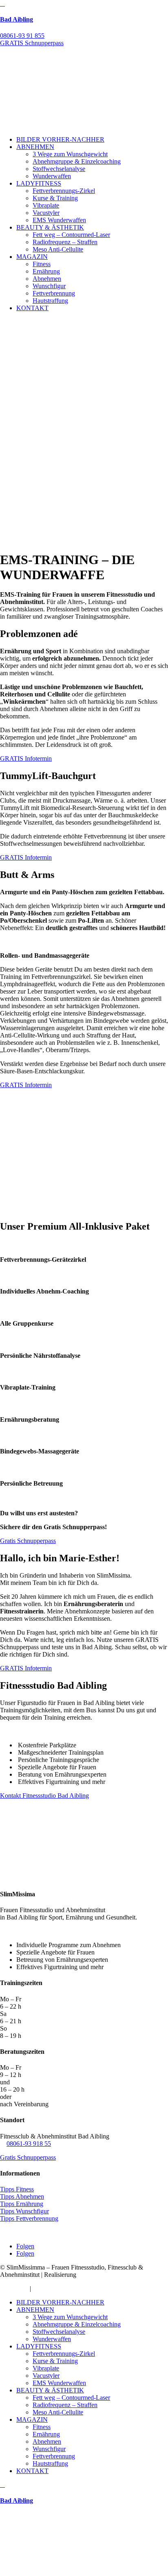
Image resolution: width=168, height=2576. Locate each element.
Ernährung (46, 271)
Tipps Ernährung (22, 2204)
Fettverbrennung (54, 293)
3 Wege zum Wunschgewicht (70, 154)
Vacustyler (46, 213)
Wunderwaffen (52, 176)
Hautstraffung (50, 301)
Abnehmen (47, 279)
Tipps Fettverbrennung (29, 2218)
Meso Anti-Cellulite (58, 249)
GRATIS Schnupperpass (32, 43)
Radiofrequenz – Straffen (65, 242)
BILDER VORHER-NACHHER (60, 139)
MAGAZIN (32, 257)
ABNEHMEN (35, 147)
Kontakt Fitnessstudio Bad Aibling (44, 1796)
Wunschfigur (49, 286)
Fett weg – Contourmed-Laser (71, 235)
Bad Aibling (17, 19)
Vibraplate (46, 205)
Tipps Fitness (17, 2189)
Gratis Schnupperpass (28, 1541)
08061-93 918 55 (29, 2144)
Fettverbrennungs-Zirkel (64, 191)
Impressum (14, 2288)
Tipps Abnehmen (22, 2196)
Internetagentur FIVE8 (107, 2275)
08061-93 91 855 (22, 36)
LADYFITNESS (39, 183)
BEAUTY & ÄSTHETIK (50, 227)
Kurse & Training (55, 198)
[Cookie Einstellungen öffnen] (61, 2572)
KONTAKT (32, 308)
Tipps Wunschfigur (24, 2211)
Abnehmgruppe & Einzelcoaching (77, 161)
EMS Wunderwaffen (59, 220)
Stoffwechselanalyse (59, 169)
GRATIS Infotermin (26, 758)
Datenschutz (49, 2288)
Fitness (42, 264)
